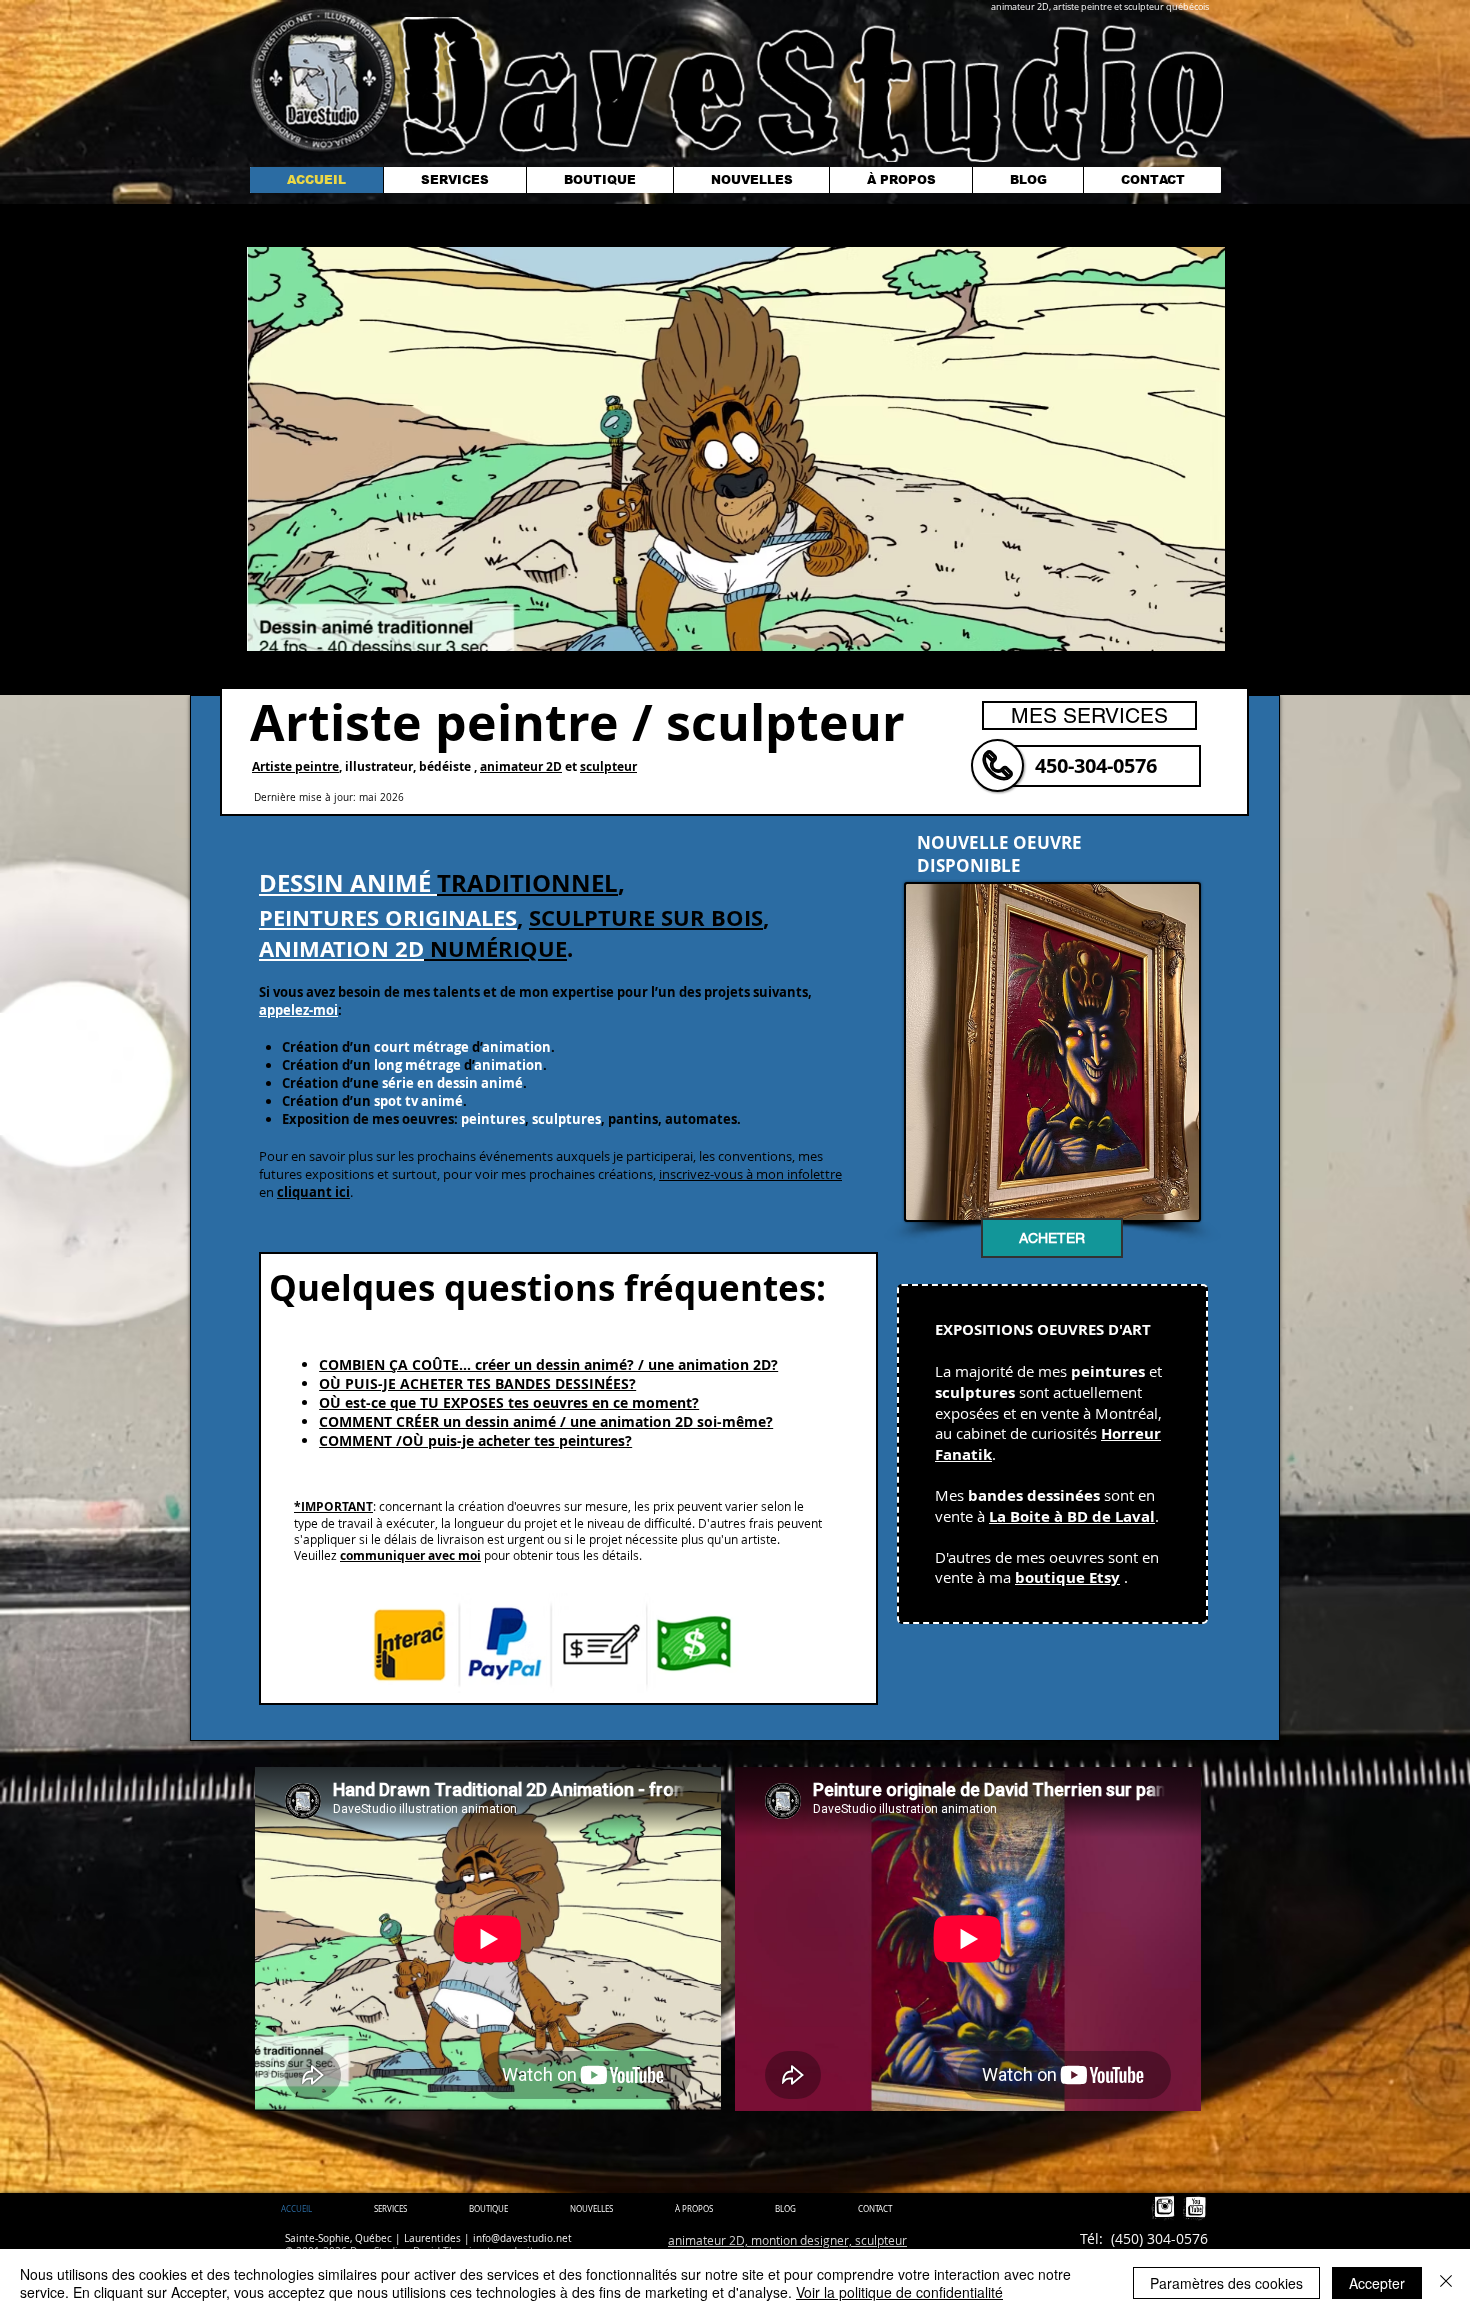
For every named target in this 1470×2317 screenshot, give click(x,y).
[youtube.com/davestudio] (1194, 2208)
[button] (736, 449)
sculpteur (608, 766)
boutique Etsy (1067, 1577)
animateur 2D (521, 766)
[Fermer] (1446, 2283)
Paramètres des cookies (1226, 2283)
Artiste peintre (295, 766)
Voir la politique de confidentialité (899, 2292)
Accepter (1377, 2283)
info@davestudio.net (522, 2238)
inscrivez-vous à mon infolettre (750, 1174)
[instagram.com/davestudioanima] (1163, 2208)
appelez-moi (298, 1010)
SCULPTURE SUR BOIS (646, 917)
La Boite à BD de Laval (1072, 1516)
